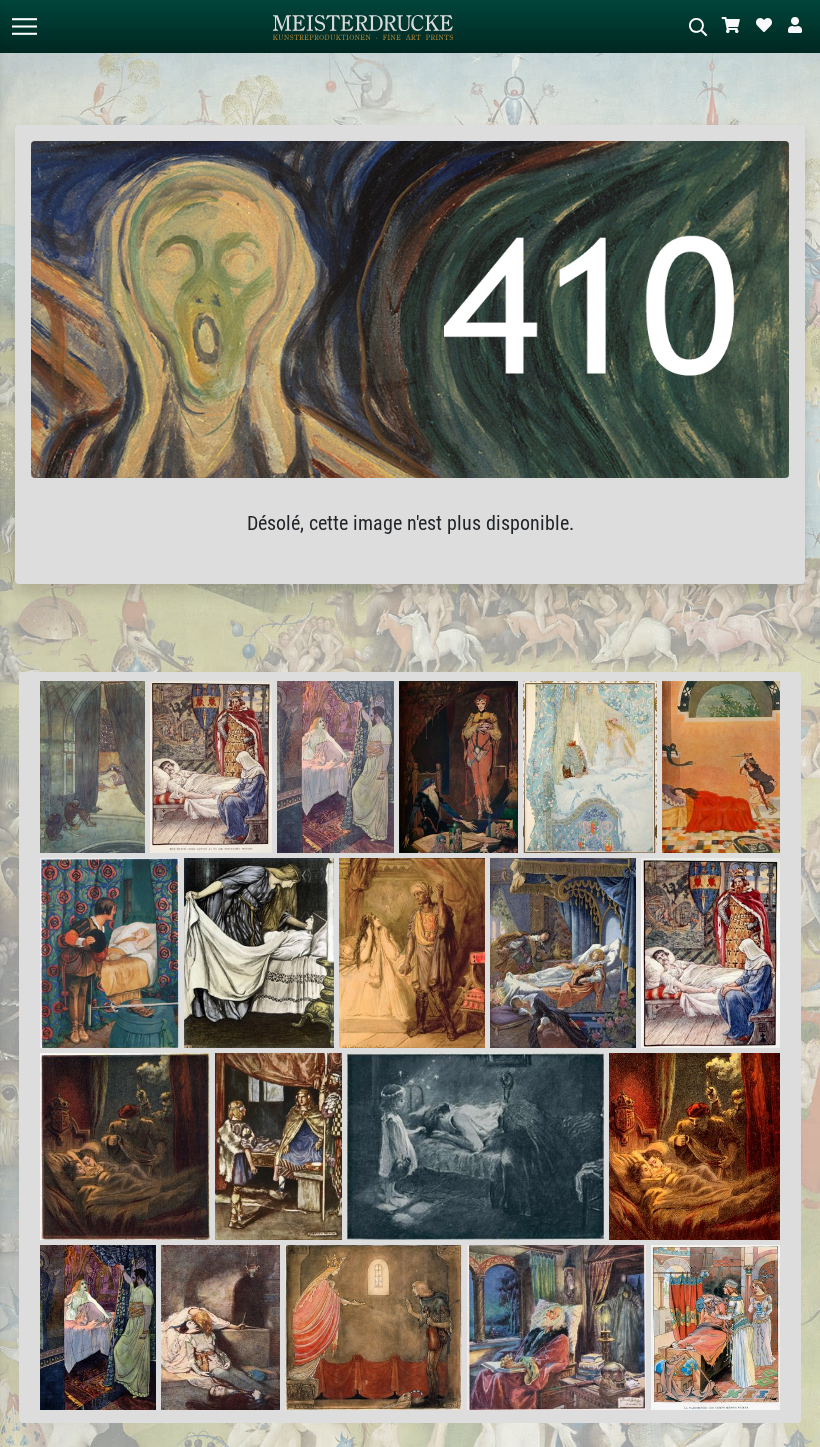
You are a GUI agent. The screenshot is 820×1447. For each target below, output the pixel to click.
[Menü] (24, 26)
